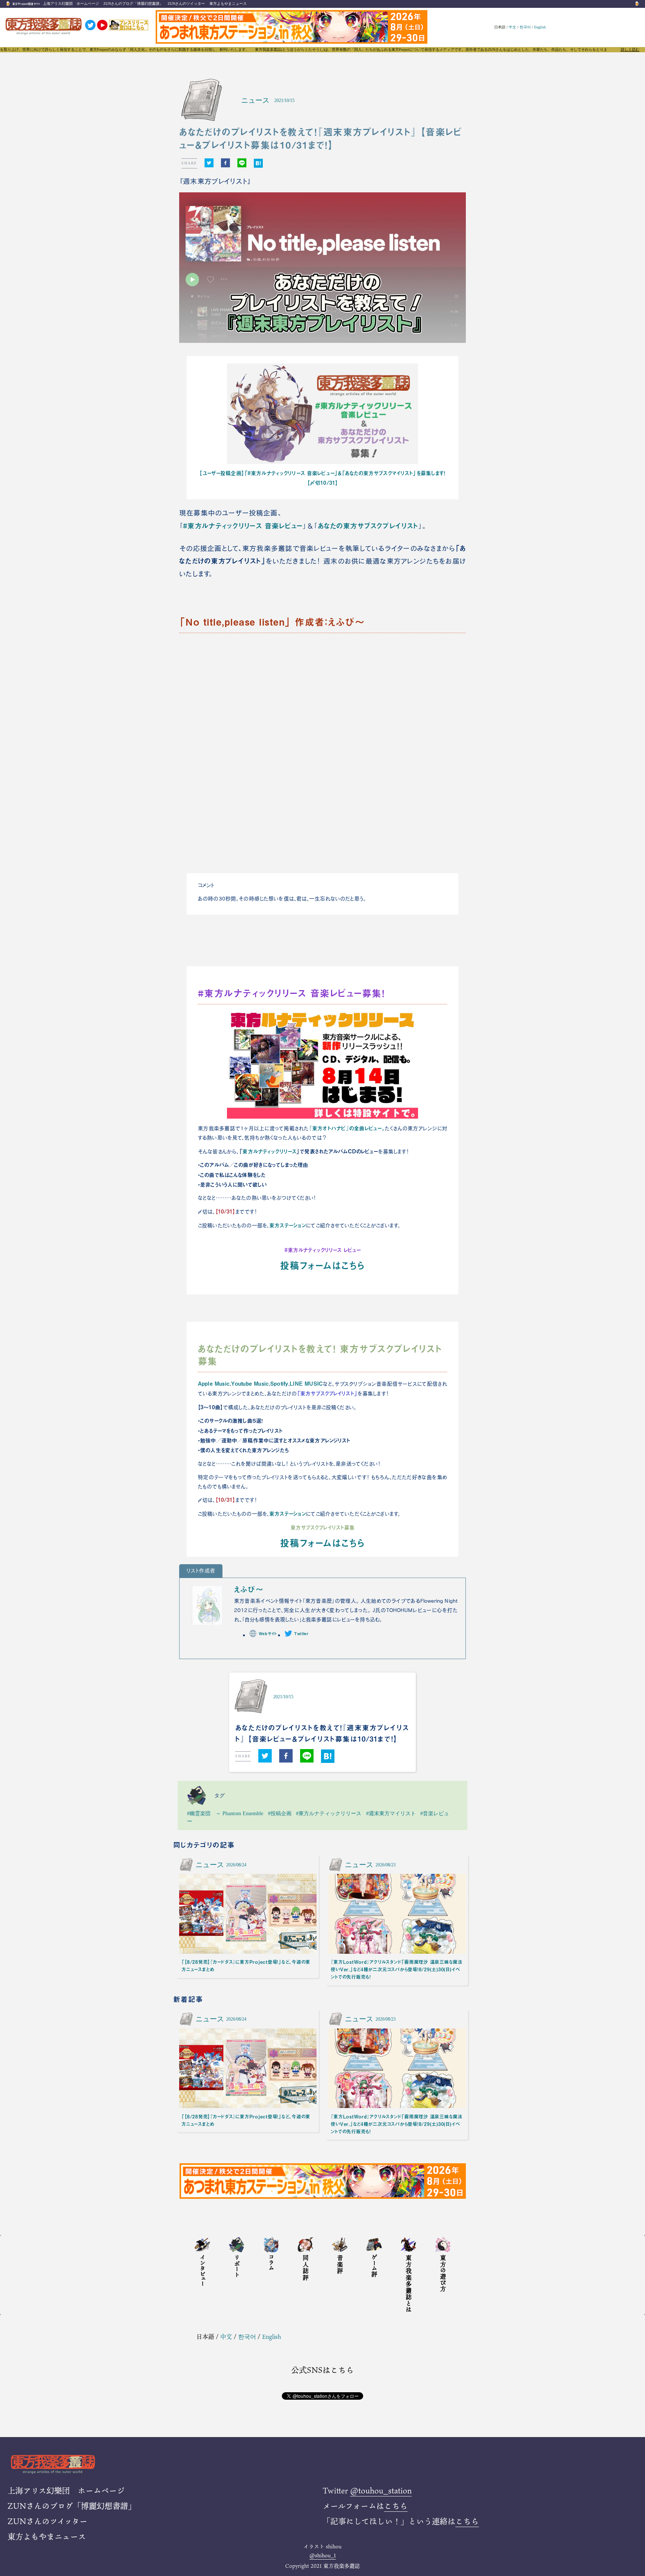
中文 (512, 27)
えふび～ (249, 1589)
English (540, 27)
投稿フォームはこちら (322, 1265)
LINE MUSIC (306, 1383)
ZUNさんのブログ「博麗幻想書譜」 (133, 4)
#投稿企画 (280, 1813)
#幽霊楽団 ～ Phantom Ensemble (225, 1813)
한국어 (525, 27)
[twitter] (209, 163)
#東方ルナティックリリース (329, 1813)
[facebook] (225, 163)
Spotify (279, 1383)
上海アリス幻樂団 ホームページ (71, 4)
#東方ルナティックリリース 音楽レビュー (243, 526)
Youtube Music (250, 1383)
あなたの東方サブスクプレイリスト (368, 526)
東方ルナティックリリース (269, 1151)
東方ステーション (287, 1225)
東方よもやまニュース (228, 4)
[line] (242, 163)
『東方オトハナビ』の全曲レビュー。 (347, 1128)
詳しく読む (630, 50)
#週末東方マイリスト (391, 1813)
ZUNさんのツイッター (186, 4)
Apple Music (214, 1383)
